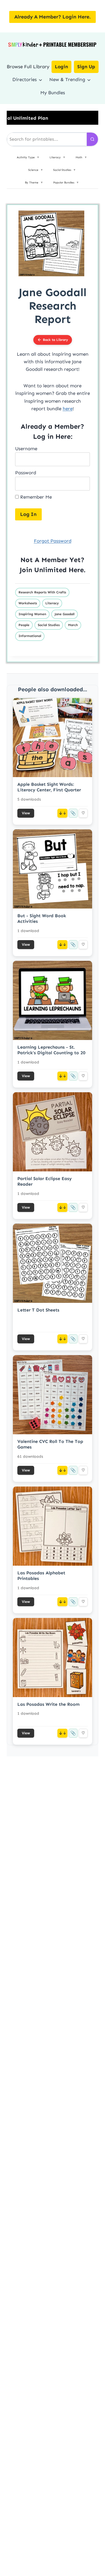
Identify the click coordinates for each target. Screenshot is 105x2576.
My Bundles (53, 93)
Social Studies (49, 625)
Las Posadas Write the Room (48, 1704)
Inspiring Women (32, 614)
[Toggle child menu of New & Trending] (89, 80)
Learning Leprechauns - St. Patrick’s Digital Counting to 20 (51, 1050)
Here (76, 570)
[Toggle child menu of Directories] (40, 80)
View (26, 813)
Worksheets (28, 603)
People (24, 625)
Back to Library (55, 340)
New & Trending (67, 79)
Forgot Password (53, 541)
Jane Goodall (65, 614)
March (73, 625)
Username (26, 449)
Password (26, 473)
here (68, 409)
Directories (25, 79)
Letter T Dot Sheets (38, 1310)
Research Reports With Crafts (42, 592)
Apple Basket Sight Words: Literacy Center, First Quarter (49, 787)
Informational (30, 636)
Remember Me (35, 497)
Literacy (52, 603)
